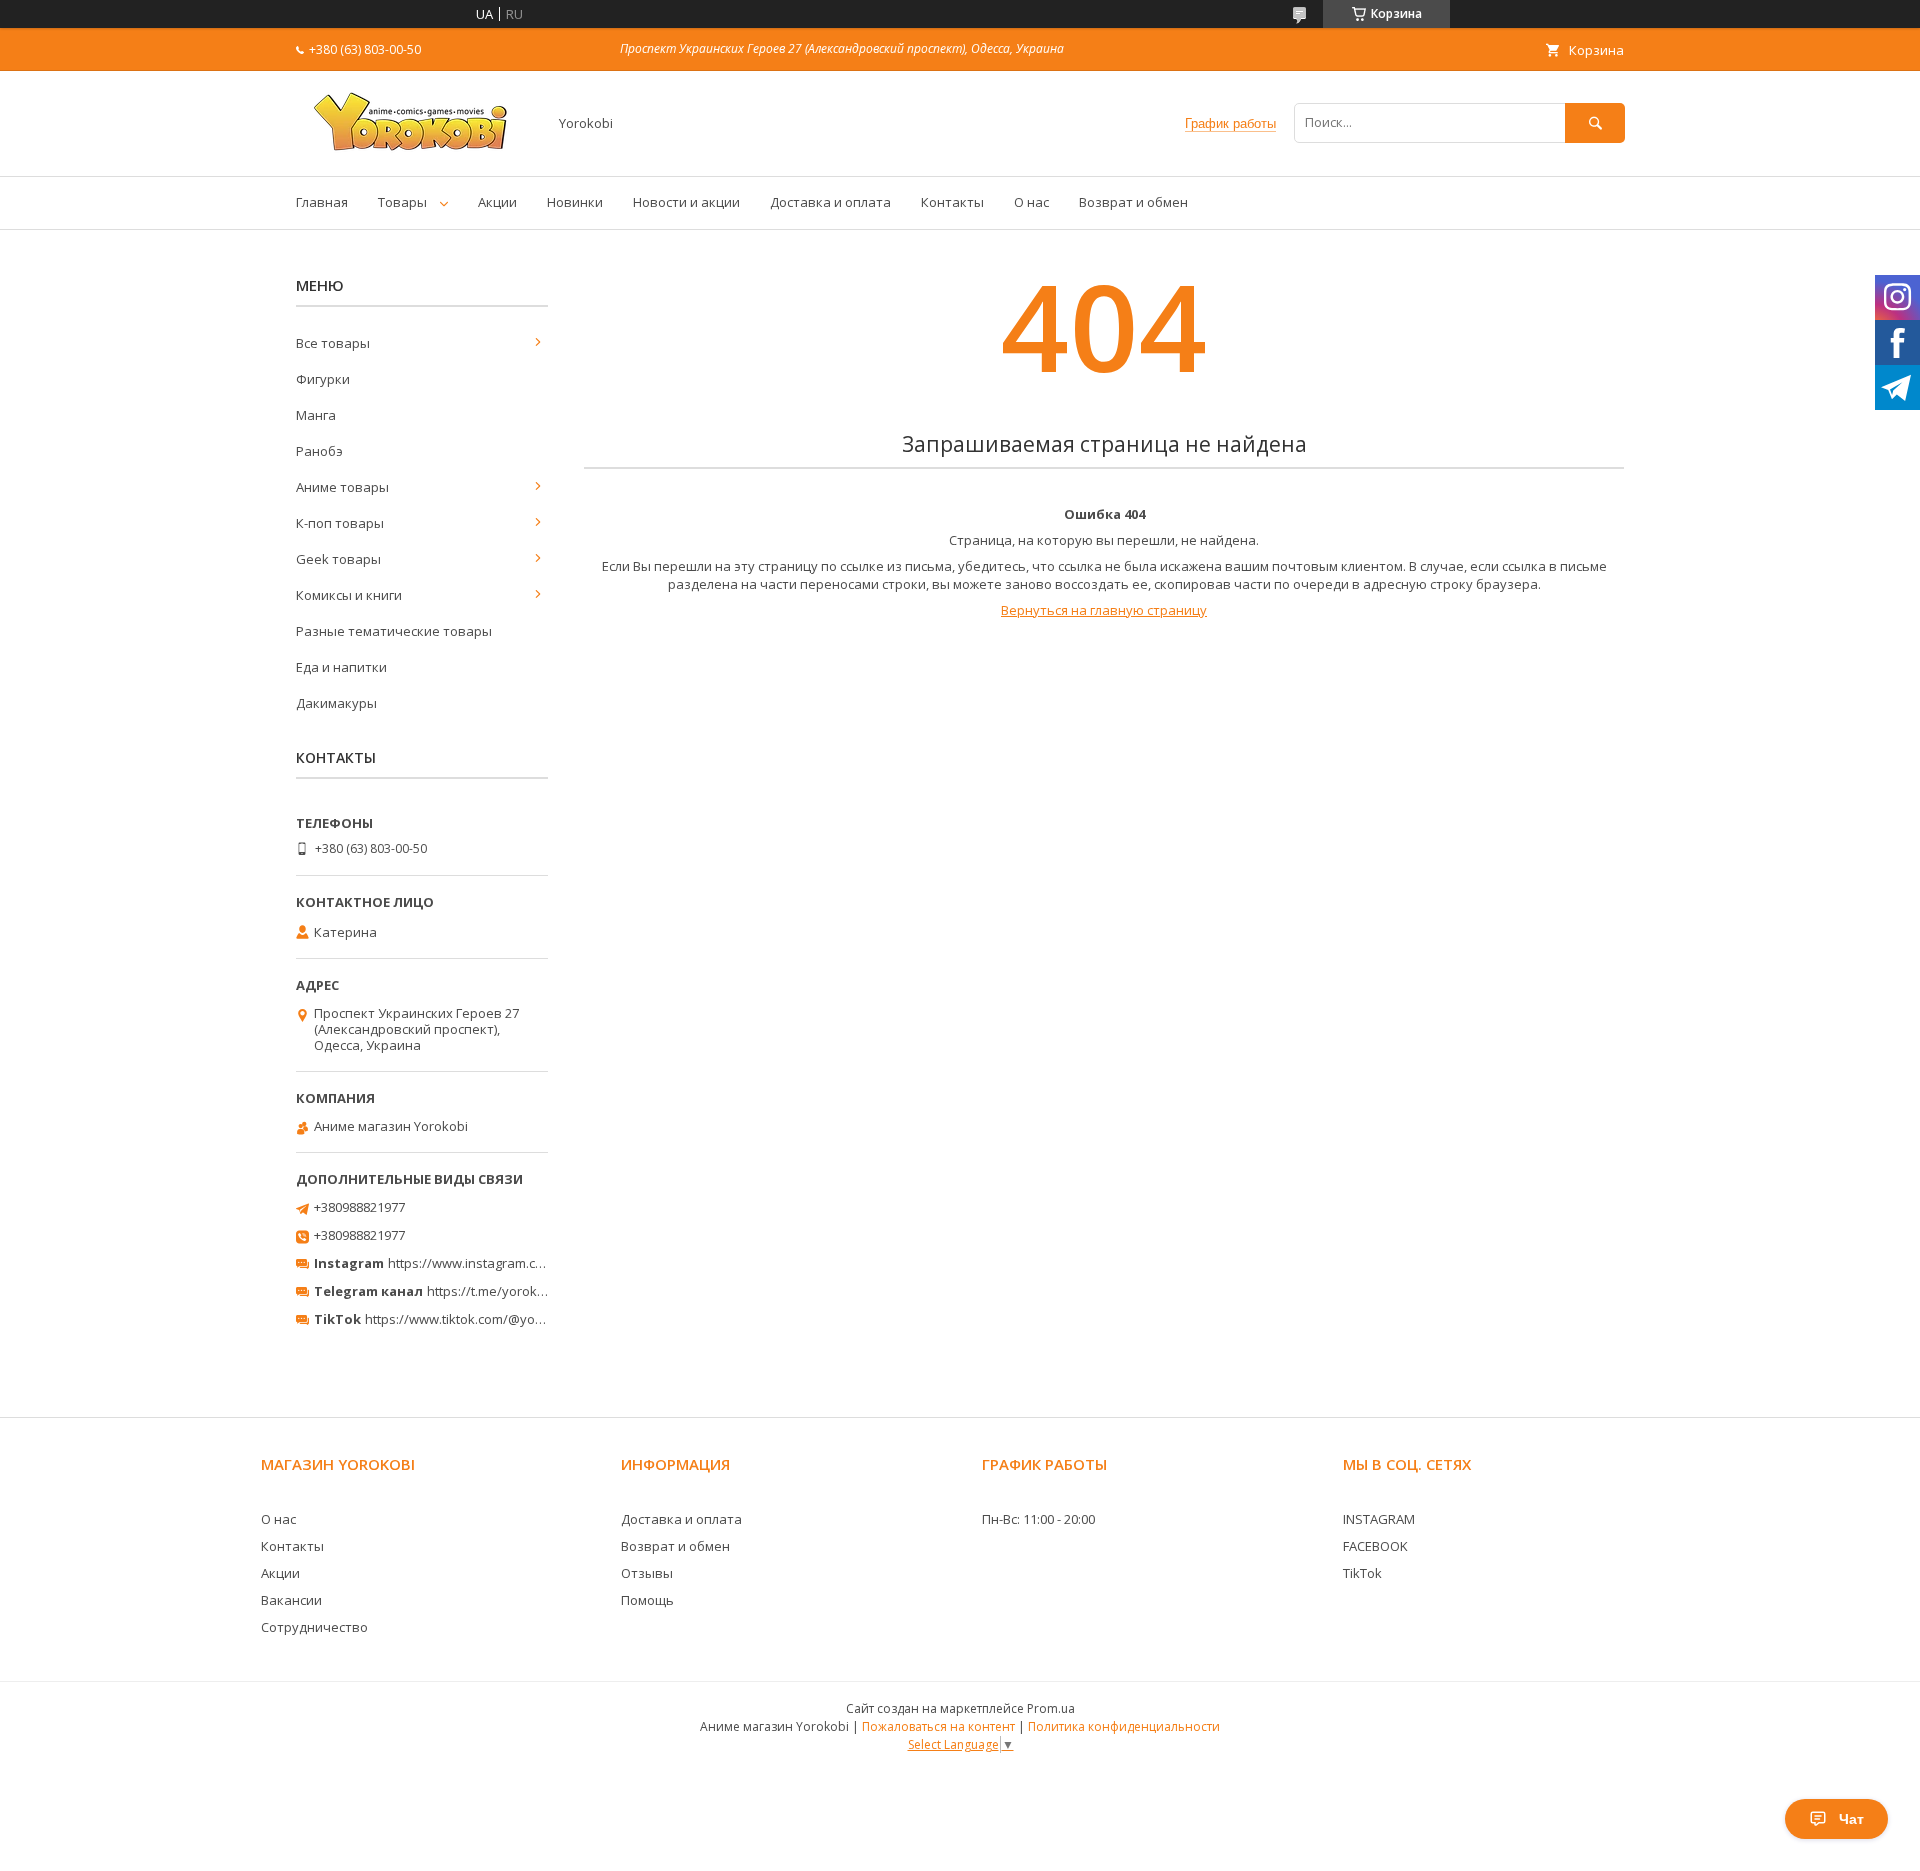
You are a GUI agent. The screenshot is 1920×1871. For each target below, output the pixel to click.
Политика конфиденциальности (1124, 1726)
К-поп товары (340, 523)
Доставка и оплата (830, 202)
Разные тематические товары (394, 631)
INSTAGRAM (1379, 1519)
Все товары (333, 343)
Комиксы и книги (349, 595)
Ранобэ (319, 451)
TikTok (1362, 1573)
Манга (316, 415)
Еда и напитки (341, 667)
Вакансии (291, 1600)
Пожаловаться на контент (938, 1726)
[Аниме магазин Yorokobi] (416, 150)
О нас (1031, 202)
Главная (322, 202)
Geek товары (338, 559)
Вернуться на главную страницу (1104, 610)
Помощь (647, 1600)
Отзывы (647, 1573)
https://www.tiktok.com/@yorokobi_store (488, 1319)
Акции (497, 202)
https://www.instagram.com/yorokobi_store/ (522, 1263)
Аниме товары (342, 487)
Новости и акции (686, 202)
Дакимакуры (336, 703)
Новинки (575, 202)
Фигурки (323, 379)
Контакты (952, 202)
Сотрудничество (314, 1627)
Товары (402, 202)
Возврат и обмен (1133, 202)
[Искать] (1595, 122)
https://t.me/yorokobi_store (510, 1291)
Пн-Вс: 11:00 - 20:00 (1038, 1519)
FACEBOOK (1375, 1546)
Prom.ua (1051, 1708)
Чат (1851, 1819)
